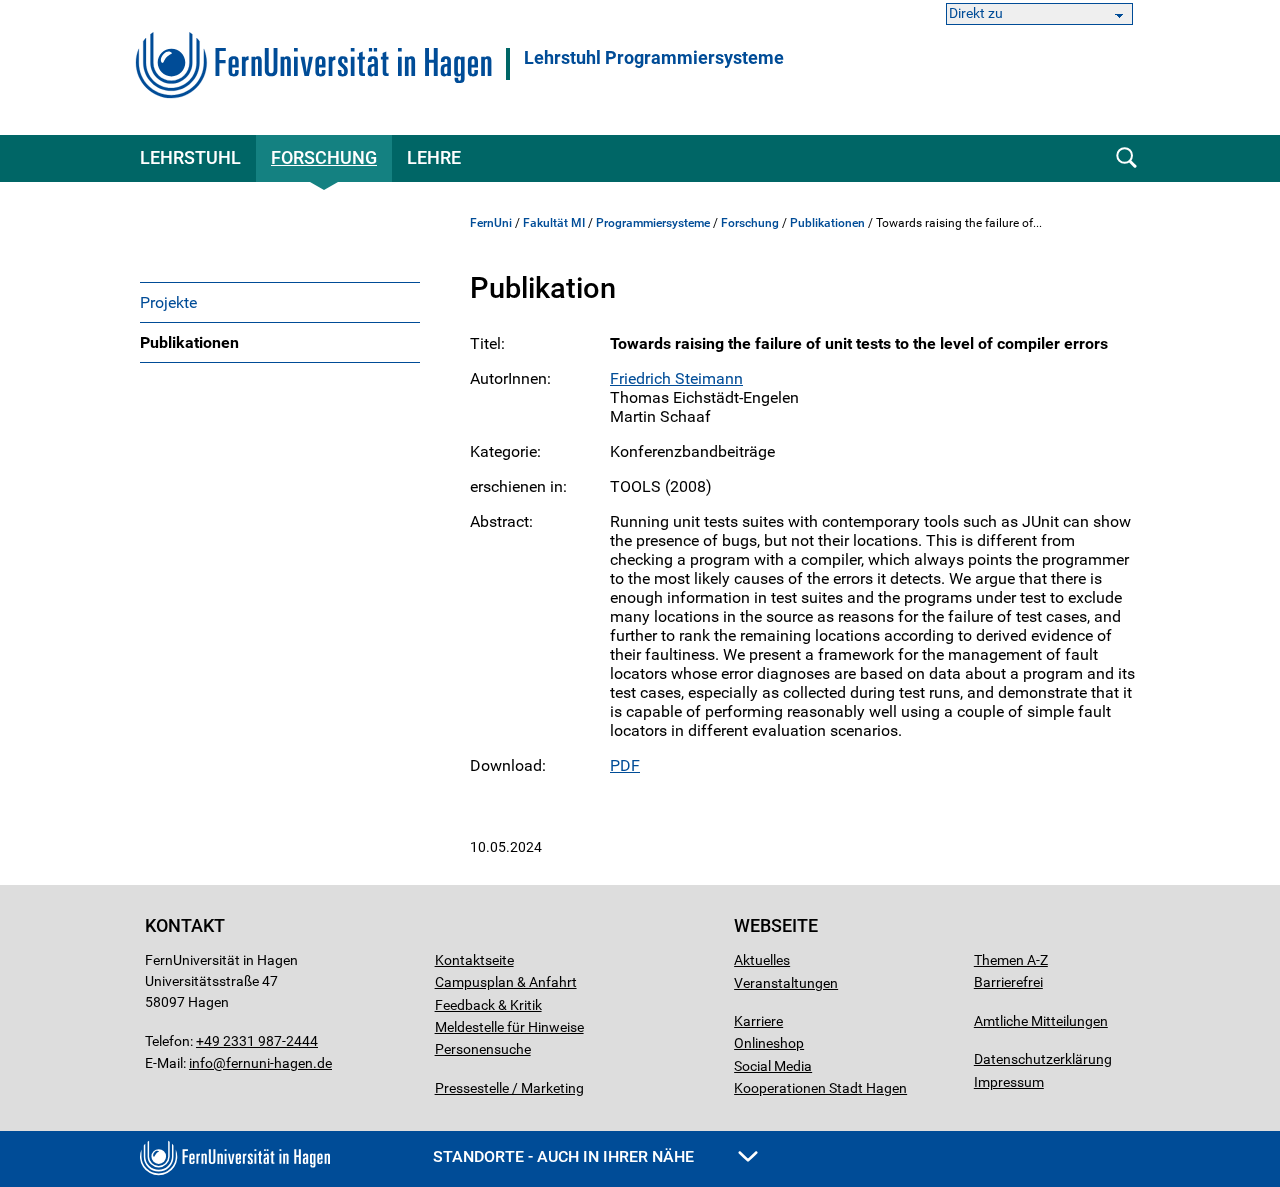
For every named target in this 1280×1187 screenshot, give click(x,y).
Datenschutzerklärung (1043, 1059)
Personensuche (483, 1049)
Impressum (1009, 1082)
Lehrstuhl (190, 157)
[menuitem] (280, 302)
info (201, 1063)
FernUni (491, 223)
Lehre (434, 157)
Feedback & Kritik (488, 1005)
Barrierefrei (1008, 982)
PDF (625, 765)
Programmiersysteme (653, 223)
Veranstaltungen (786, 983)
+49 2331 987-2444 (257, 1041)
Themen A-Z (1011, 960)
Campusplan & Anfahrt (506, 982)
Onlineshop (769, 1043)
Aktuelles (762, 960)
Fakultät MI (554, 223)
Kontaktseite (474, 960)
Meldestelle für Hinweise (509, 1027)
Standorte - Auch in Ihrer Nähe (565, 1156)
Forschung (324, 157)
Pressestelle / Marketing (509, 1088)
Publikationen (189, 342)
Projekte (168, 302)
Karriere (758, 1021)
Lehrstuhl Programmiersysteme (654, 58)
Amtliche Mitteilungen (1041, 1021)
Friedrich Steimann (676, 378)
